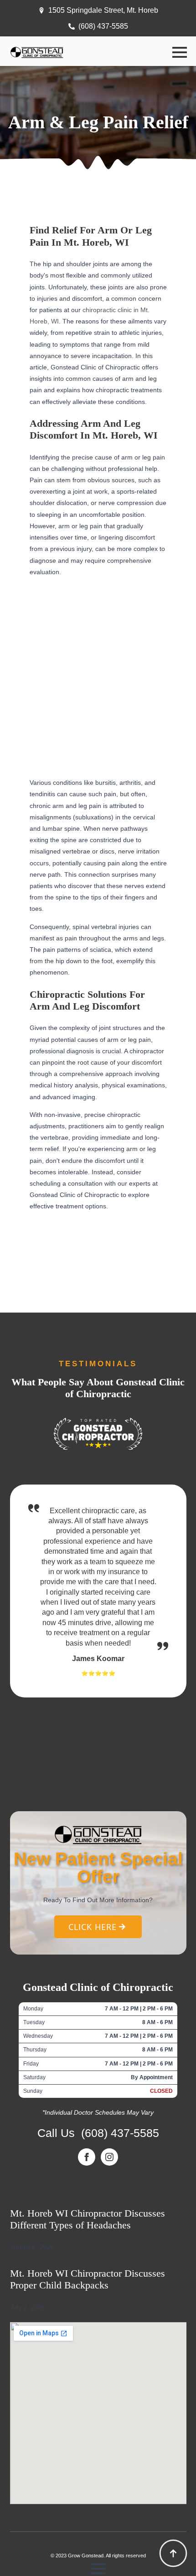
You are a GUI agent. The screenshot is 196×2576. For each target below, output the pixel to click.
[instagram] (109, 2157)
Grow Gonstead (86, 2556)
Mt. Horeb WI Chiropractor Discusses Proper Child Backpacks (88, 2279)
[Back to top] (173, 2553)
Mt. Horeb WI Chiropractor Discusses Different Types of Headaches (88, 2219)
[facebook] (87, 2157)
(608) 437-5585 (120, 2133)
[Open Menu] (180, 52)
